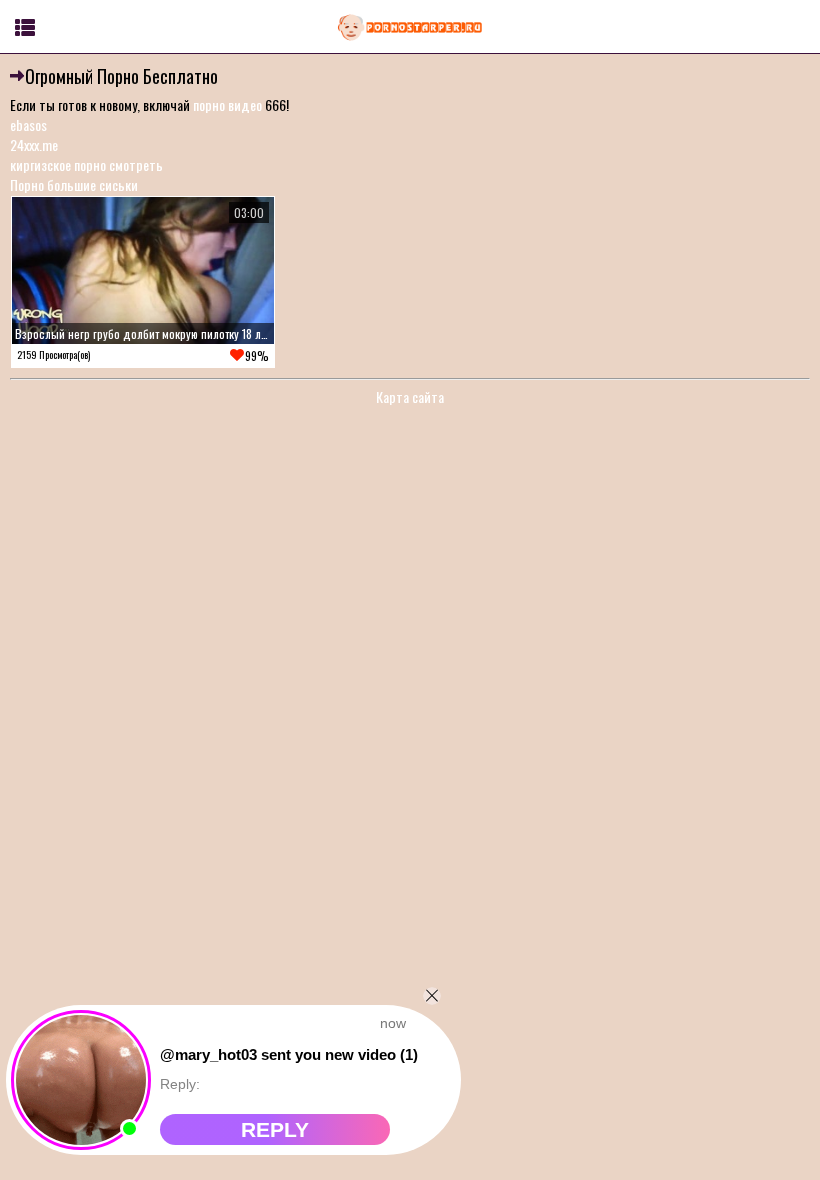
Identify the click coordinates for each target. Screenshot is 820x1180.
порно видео (227, 104)
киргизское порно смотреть (86, 164)
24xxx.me (34, 144)
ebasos (28, 124)
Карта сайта (410, 396)
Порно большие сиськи (74, 184)
